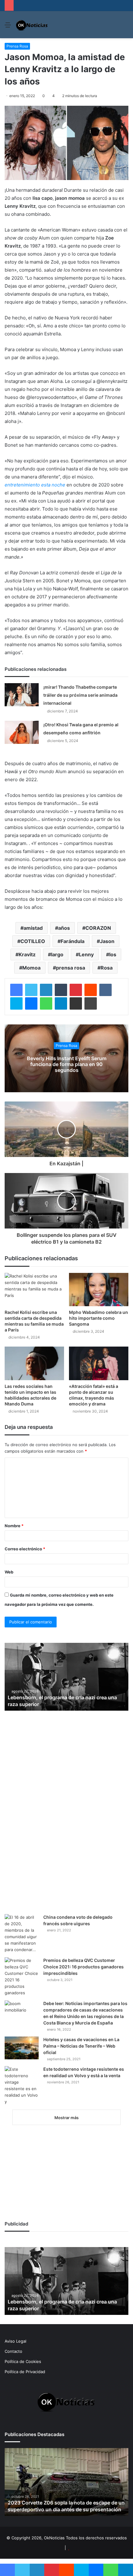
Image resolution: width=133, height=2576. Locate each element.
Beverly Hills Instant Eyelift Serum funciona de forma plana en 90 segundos (67, 1064)
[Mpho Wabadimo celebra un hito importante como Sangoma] (99, 1290)
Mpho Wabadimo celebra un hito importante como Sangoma (99, 1318)
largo (57, 954)
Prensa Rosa (17, 46)
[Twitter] (31, 990)
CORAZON (98, 928)
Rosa (107, 968)
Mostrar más (66, 2118)
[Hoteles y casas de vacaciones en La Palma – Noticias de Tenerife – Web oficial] (22, 2048)
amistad (33, 928)
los (113, 954)
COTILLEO (33, 941)
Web (9, 1572)
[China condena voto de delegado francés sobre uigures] (22, 1934)
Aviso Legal (15, 2341)
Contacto (13, 2351)
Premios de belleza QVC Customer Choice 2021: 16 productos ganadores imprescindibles (84, 1967)
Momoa (31, 968)
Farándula (73, 941)
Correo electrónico (25, 1549)
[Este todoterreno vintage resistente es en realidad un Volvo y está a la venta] (22, 2086)
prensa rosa (71, 968)
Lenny (86, 954)
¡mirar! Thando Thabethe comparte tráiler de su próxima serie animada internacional (80, 695)
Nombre (14, 1526)
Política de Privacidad (25, 2372)
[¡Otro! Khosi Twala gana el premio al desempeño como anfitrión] (22, 732)
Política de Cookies (23, 2361)
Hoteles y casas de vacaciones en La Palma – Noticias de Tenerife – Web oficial (81, 2046)
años (64, 928)
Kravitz (27, 954)
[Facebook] (16, 990)
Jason (107, 941)
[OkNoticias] (32, 25)
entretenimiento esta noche (35, 485)
